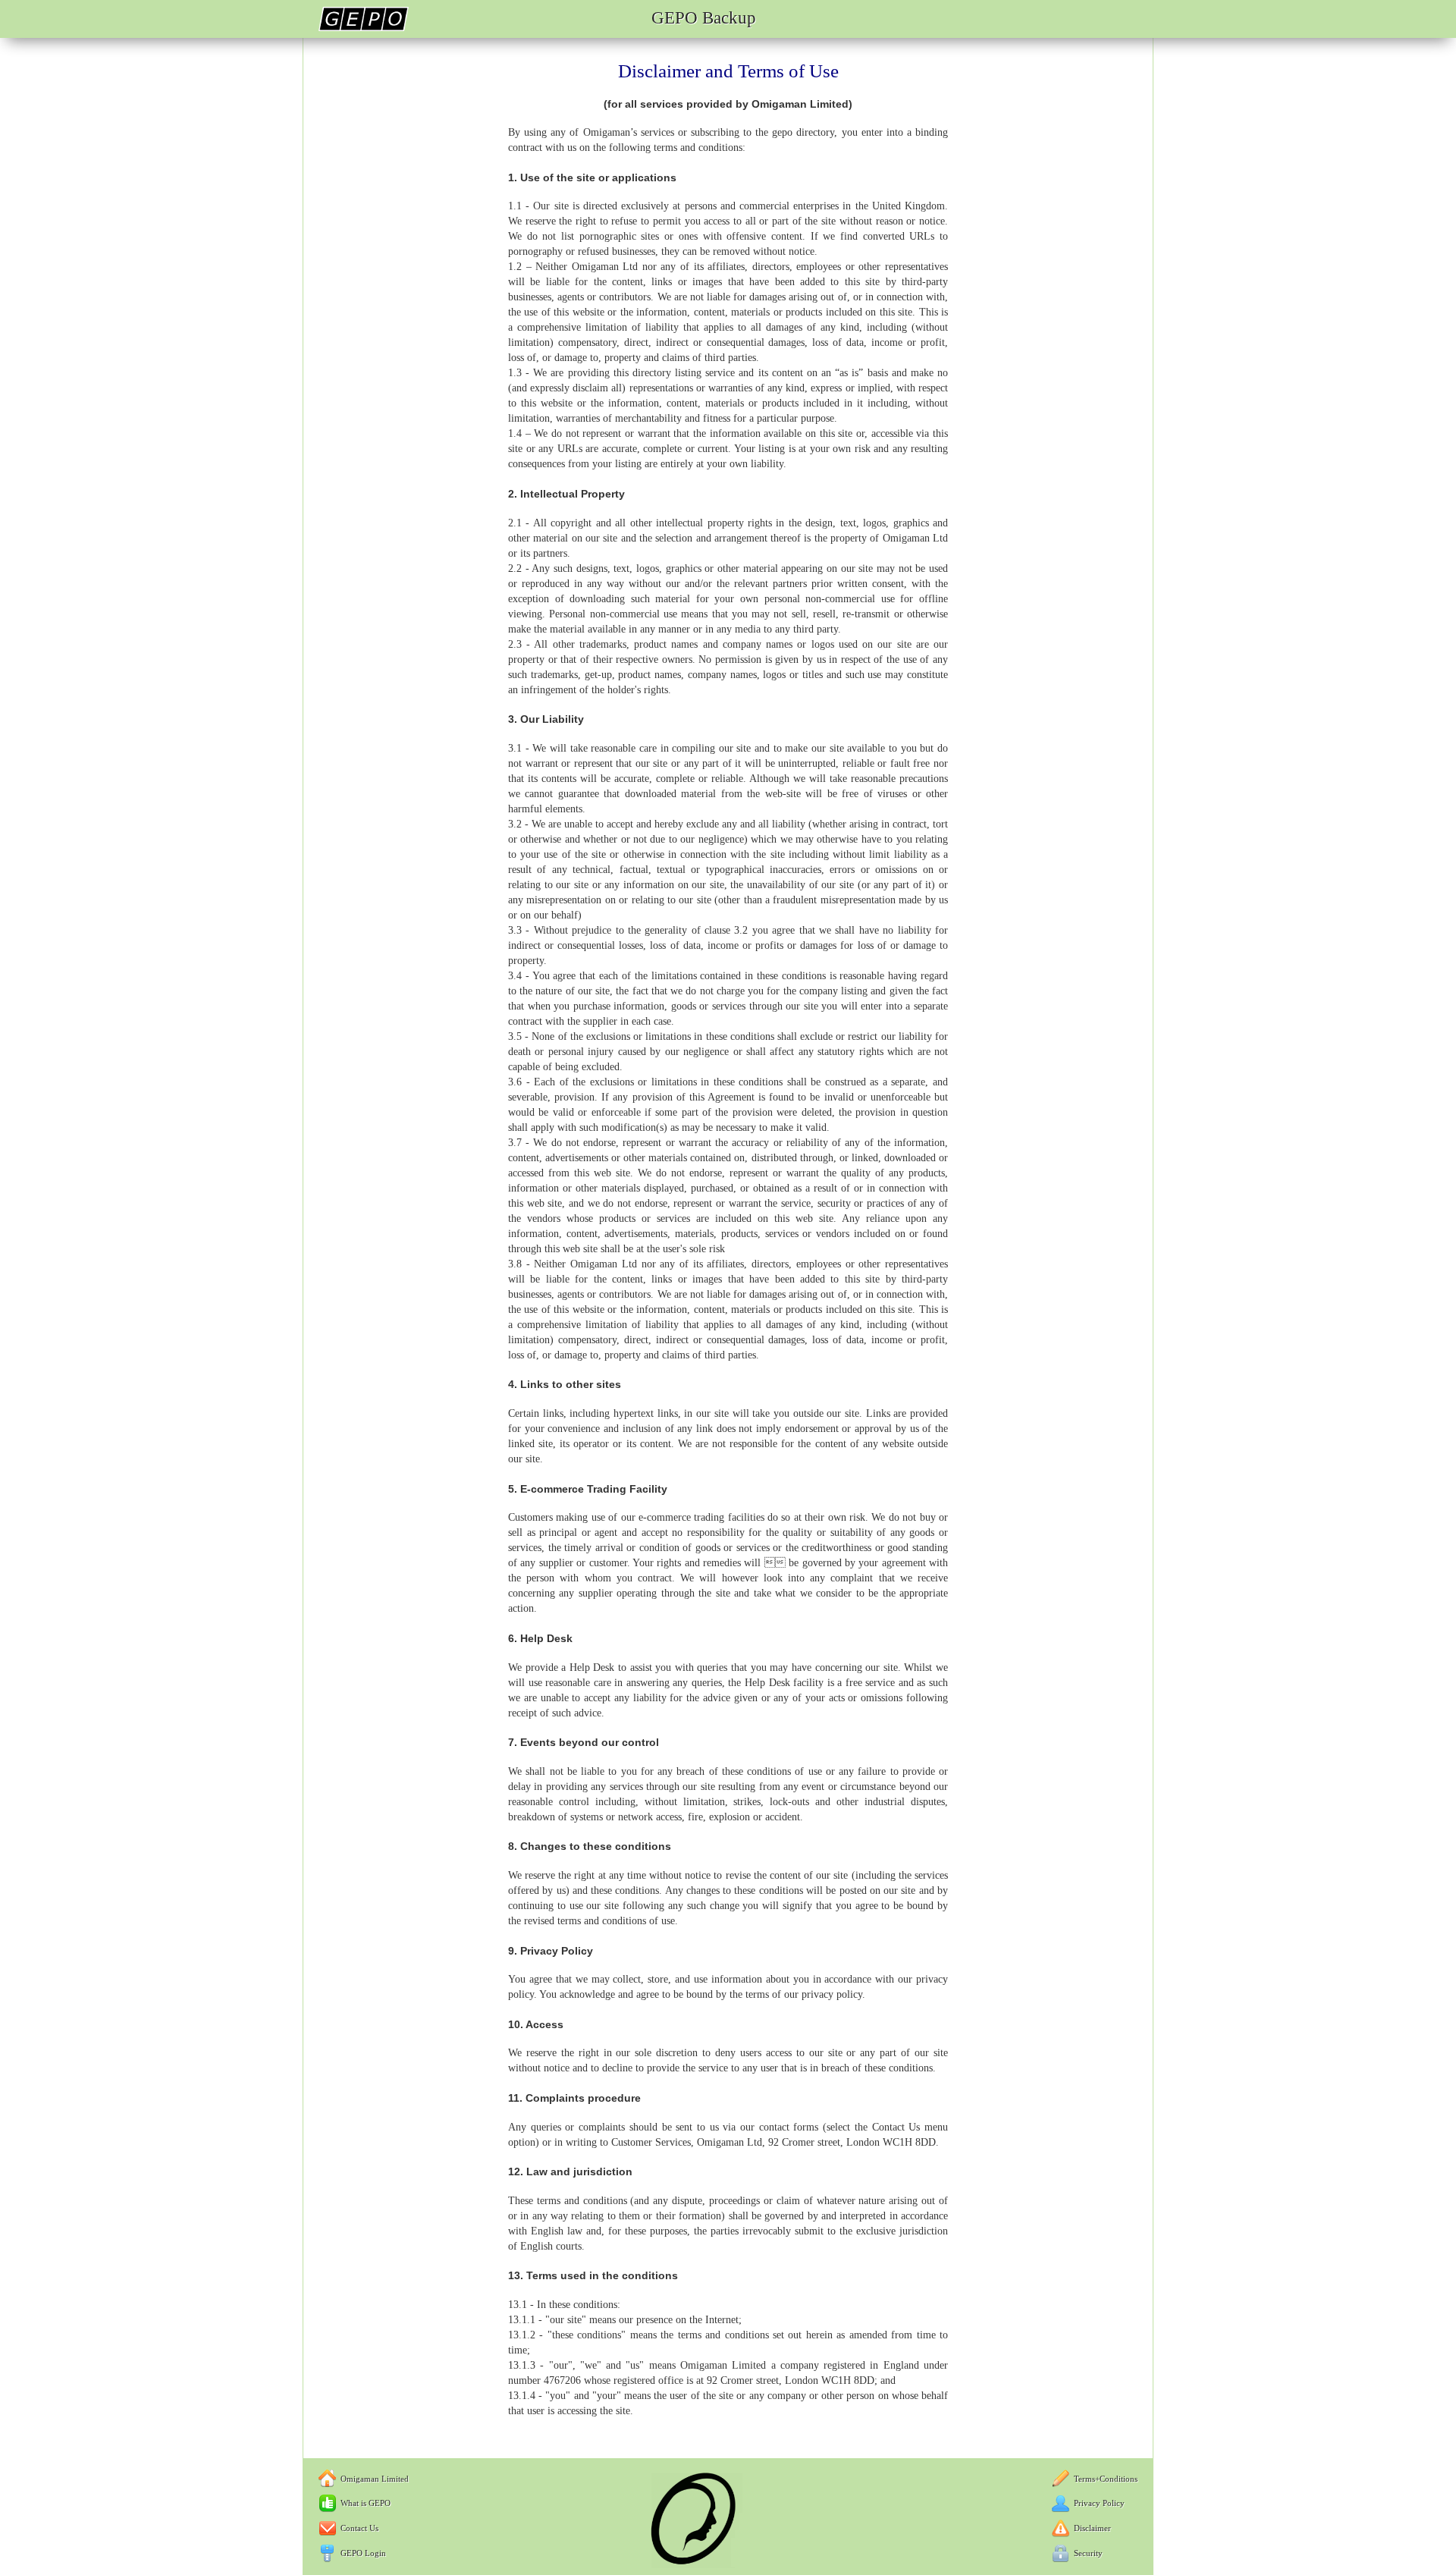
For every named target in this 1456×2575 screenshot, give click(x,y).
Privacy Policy (1099, 2503)
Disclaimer (1092, 2528)
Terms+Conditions (1106, 2479)
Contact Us (359, 2528)
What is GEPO (366, 2503)
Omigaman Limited (375, 2479)
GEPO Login (363, 2553)
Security (1088, 2553)
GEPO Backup (704, 18)
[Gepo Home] (364, 28)
